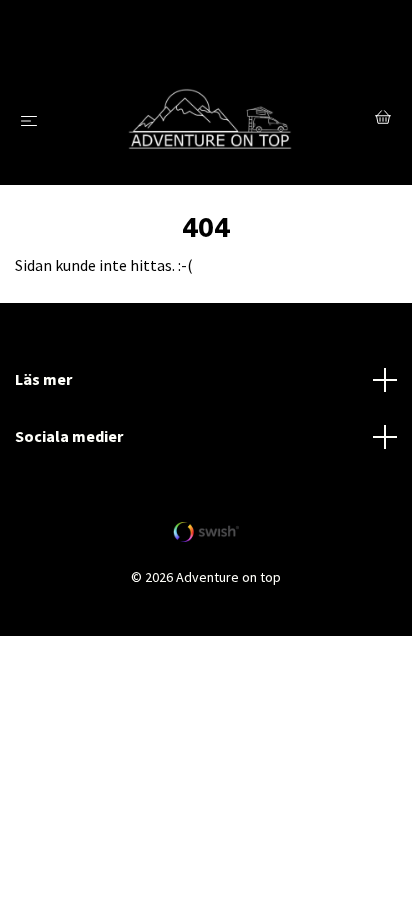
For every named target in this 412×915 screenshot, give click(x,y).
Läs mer (43, 379)
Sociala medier (69, 436)
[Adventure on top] (210, 120)
